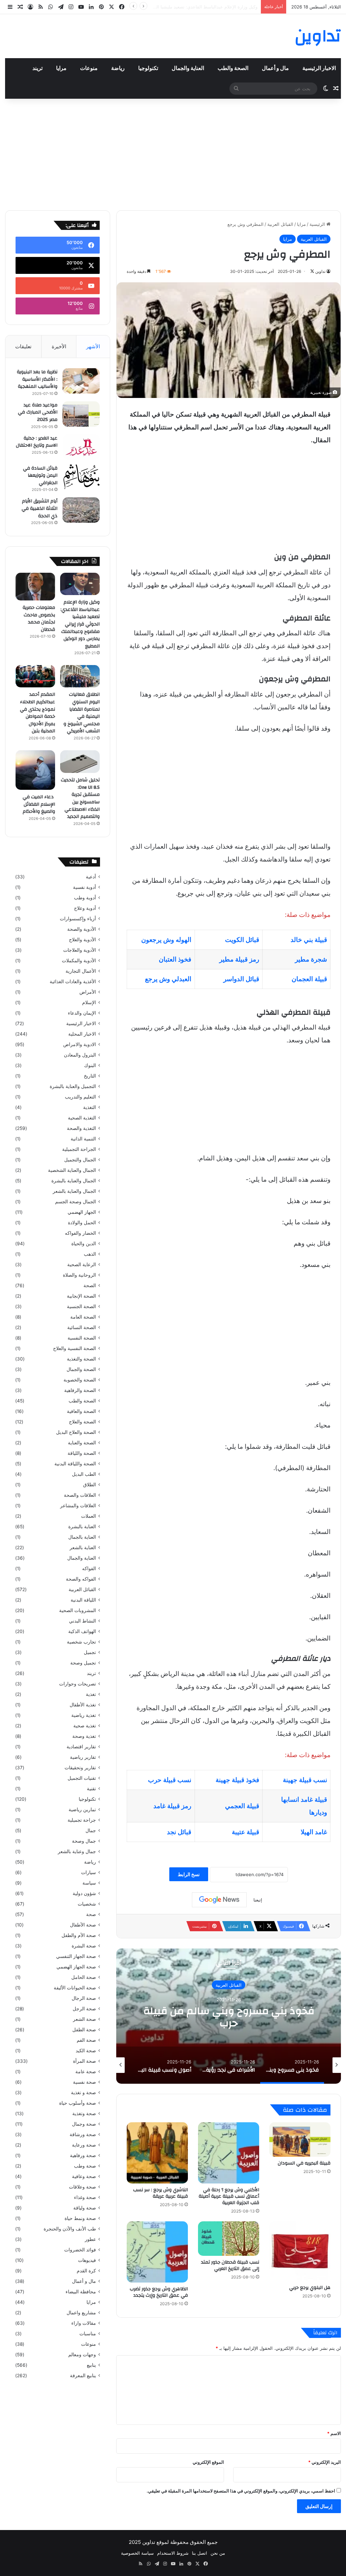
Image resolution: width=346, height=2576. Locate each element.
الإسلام (89, 1002)
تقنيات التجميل (82, 1778)
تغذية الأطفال (83, 1705)
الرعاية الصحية (82, 1265)
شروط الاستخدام (173, 2553)
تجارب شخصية (81, 1642)
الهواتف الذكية (82, 1631)
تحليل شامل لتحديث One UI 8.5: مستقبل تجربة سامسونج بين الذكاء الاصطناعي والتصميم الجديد (80, 798)
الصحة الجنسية (81, 1306)
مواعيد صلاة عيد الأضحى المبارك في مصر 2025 (38, 412)
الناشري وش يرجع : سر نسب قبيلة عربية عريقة (160, 2193)
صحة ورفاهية (83, 2155)
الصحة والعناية (82, 1443)
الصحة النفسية (82, 1338)
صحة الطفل (84, 2030)
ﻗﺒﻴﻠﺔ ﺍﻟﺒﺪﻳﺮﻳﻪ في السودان (304, 2163)
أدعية (91, 877)
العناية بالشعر (83, 1547)
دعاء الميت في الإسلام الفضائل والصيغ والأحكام (39, 804)
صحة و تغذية (83, 2093)
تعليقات (23, 346)
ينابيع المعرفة (83, 2376)
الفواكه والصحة (81, 1579)
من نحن (218, 2553)
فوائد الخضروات (80, 2250)
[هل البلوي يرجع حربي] (300, 2251)
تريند (38, 68)
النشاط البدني (82, 1621)
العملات (89, 1516)
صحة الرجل (84, 2009)
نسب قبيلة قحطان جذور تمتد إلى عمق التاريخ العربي (230, 2265)
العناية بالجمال (82, 1537)
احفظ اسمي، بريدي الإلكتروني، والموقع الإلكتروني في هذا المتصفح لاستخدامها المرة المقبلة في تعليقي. (241, 2491)
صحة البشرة (84, 1946)
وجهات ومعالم (82, 2355)
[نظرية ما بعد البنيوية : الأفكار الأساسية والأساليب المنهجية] (81, 381)
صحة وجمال (84, 2124)
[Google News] (219, 1900)
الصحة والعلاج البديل (76, 1432)
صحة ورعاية (84, 2145)
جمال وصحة (84, 1841)
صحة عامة (86, 2072)
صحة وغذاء (85, 2197)
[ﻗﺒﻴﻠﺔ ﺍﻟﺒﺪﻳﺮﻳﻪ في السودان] (300, 2140)
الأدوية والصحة (82, 929)
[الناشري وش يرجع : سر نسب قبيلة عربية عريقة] (157, 2153)
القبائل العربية (280, 224)
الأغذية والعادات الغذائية (73, 982)
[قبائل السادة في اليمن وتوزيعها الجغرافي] (81, 477)
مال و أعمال (275, 68)
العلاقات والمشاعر (78, 1506)
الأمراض (88, 992)
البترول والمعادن (80, 1055)
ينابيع (91, 2365)
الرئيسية (318, 224)
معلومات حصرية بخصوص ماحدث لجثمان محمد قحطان (207, 7)
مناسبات (88, 2334)
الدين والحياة (84, 1244)
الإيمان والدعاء (82, 1013)
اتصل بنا (200, 2553)
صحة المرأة (84, 2061)
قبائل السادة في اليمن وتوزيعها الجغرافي (40, 476)
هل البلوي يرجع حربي (310, 2288)
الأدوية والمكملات (79, 961)
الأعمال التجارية (81, 971)
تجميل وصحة (83, 1663)
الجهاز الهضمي (82, 1212)
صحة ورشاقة (83, 2134)
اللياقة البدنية (83, 1600)
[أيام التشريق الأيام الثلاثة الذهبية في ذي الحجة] (81, 510)
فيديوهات (87, 2260)
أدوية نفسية (84, 887)
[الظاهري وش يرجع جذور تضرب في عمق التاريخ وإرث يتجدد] (157, 2252)
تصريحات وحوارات (78, 1684)
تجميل (90, 1652)
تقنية (91, 1789)
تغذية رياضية (84, 1715)
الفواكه (89, 1568)
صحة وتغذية (84, 2113)
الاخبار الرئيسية (319, 68)
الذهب (90, 1254)
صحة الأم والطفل (79, 1935)
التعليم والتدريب (80, 1097)
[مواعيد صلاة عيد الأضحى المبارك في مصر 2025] (81, 414)
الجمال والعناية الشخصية (72, 1170)
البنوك (90, 1065)
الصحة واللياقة (82, 1453)
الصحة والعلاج (82, 1422)
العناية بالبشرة (82, 1527)
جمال (91, 1830)
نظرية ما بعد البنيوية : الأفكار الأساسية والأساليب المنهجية (37, 379)
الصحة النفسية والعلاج (75, 1348)
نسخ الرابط (189, 1874)
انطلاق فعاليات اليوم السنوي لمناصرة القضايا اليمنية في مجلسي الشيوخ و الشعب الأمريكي (82, 713)
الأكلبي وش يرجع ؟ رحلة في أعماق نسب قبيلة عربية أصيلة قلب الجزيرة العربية (229, 2196)
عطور (90, 2239)
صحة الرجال (84, 1998)
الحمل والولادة (82, 1223)
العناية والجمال (188, 68)
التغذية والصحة (81, 1128)
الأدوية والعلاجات (80, 950)
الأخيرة (59, 346)
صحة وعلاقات (82, 2187)
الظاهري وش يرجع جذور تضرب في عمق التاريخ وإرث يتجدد (159, 2292)
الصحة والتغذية (81, 1359)
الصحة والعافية (81, 1411)
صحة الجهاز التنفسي (76, 1956)
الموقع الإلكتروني (208, 2462)
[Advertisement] (173, 153)
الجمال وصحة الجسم (76, 1202)
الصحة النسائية (82, 1327)
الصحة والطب (233, 68)
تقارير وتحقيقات (80, 1768)
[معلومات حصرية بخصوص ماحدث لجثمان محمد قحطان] (35, 587)
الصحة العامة (83, 1317)
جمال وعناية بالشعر (77, 1851)
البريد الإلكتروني (325, 2462)
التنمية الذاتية (83, 1139)
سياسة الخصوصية (137, 2553)
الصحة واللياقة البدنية (75, 1464)
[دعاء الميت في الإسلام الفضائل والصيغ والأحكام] (35, 770)
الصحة (90, 1285)
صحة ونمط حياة (80, 2218)
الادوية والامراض (80, 1044)
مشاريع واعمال (81, 2313)
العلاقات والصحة (80, 1495)
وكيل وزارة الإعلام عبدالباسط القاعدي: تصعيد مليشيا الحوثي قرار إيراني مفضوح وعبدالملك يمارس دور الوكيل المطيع (80, 624)
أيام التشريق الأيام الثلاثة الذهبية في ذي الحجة (40, 508)
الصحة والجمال (81, 1369)
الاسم (334, 2433)
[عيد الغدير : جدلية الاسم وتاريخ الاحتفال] (81, 447)
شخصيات (87, 1904)
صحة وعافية (84, 2176)
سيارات (89, 1872)
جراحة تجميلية (82, 1820)
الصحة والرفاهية (80, 1390)
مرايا (61, 68)
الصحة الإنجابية (81, 1296)
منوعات (89, 68)
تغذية (91, 1694)
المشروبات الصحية (78, 1610)
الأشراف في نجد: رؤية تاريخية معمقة (229, 2017)
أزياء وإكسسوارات (78, 919)
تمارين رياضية (82, 1810)
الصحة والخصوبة (80, 1380)
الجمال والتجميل (80, 1160)
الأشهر (93, 346)
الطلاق (90, 1485)
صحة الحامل (84, 1977)
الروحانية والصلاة (79, 1275)
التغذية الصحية (82, 1118)
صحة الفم (86, 2040)
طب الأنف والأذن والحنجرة (70, 2229)
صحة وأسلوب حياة (78, 2103)
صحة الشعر (84, 2019)
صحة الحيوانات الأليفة (75, 1988)
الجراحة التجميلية (79, 1149)
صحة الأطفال (83, 1925)
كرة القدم (86, 2271)
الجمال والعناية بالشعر (74, 1191)
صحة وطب (85, 2166)
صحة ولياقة (85, 2208)
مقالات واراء (84, 2323)
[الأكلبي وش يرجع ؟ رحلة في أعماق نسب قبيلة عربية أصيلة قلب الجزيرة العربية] (229, 2153)
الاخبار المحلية (82, 1034)
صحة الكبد (86, 2051)
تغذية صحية (85, 1726)
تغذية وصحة (84, 1736)
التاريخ (90, 1076)
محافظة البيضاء (81, 2292)
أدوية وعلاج (85, 908)
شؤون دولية (84, 1893)
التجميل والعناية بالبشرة (73, 1086)
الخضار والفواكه (80, 1233)
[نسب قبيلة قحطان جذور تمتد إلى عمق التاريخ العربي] (229, 2239)
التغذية (90, 1107)
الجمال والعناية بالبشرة (74, 1181)
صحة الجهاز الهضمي (76, 1967)
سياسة (89, 1883)
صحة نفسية (84, 2082)
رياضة (118, 68)
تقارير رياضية (83, 1757)
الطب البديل (84, 1474)
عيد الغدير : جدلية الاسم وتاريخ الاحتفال (37, 442)
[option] (229, 2016)
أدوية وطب (85, 898)
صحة (91, 1914)
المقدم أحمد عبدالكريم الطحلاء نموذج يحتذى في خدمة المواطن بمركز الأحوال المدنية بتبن (38, 713)
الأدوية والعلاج (82, 940)
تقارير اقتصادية (81, 1747)
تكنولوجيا (148, 68)
